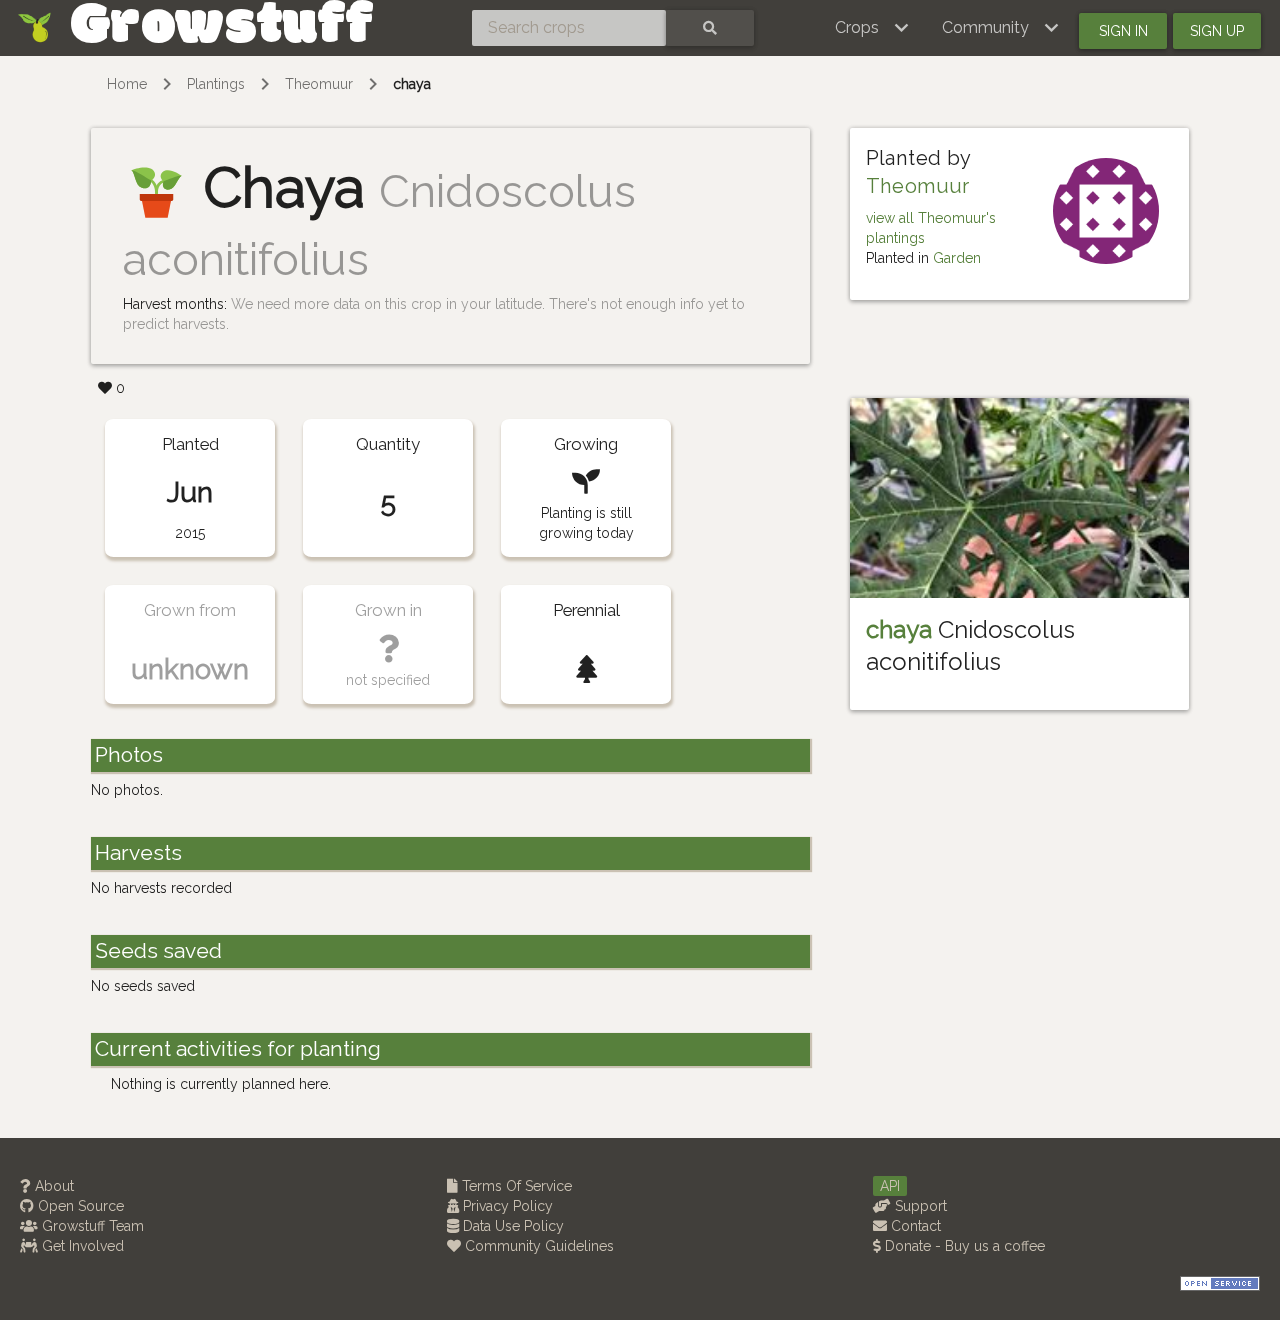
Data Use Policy (511, 1226)
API (890, 1186)
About (52, 1186)
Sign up (1217, 31)
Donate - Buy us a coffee (963, 1246)
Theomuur (319, 84)
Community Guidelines (537, 1246)
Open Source (79, 1206)
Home (127, 84)
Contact (914, 1226)
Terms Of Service (515, 1186)
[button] (872, 28)
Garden (957, 258)
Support (919, 1206)
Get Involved (81, 1246)
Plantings (216, 84)
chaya (412, 84)
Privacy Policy (506, 1206)
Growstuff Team (91, 1226)
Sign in (1123, 31)
